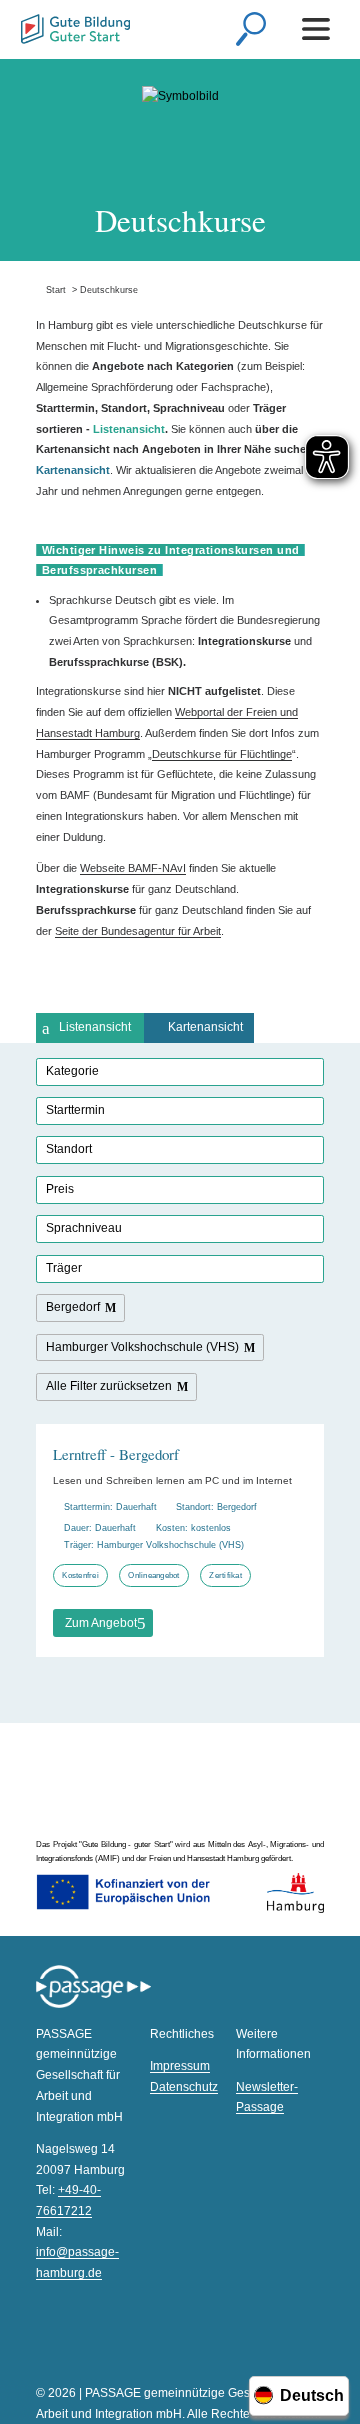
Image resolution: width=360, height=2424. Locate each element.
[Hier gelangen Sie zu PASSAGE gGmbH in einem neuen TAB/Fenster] (93, 2005)
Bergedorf (73, 1307)
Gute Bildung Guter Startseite (75, 31)
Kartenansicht (205, 1027)
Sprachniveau (84, 1228)
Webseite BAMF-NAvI (133, 868)
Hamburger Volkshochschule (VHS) (142, 1347)
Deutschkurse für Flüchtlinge (222, 754)
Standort (69, 1149)
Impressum (180, 2066)
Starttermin (75, 1110)
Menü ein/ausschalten (319, 29)
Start (51, 290)
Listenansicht (95, 1027)
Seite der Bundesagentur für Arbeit (138, 931)
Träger (64, 1268)
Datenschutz (184, 2087)
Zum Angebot (101, 1623)
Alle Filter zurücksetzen (109, 1386)
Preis (60, 1189)
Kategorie (72, 1071)
